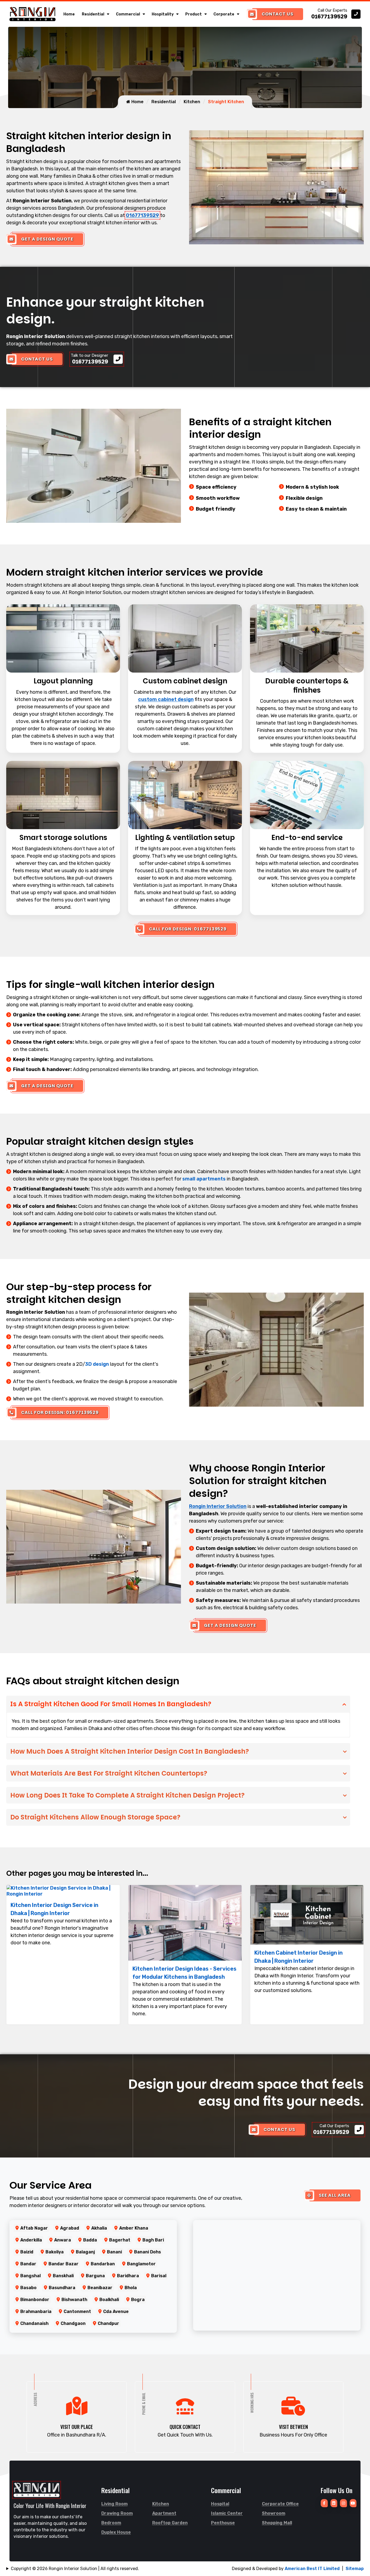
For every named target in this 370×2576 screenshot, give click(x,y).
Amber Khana (134, 2228)
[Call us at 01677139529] (336, 14)
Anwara (63, 2240)
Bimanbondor (35, 2300)
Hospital (220, 2504)
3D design (97, 1364)
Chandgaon (73, 2323)
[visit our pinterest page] (343, 2503)
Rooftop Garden (170, 2523)
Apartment (164, 2513)
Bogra (138, 2300)
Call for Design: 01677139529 (188, 929)
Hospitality (163, 14)
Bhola (131, 2288)
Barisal (159, 2276)
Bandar (28, 2264)
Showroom (274, 2513)
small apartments (204, 1179)
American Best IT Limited (312, 2569)
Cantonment (77, 2311)
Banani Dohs (147, 2252)
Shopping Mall (277, 2523)
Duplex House (116, 2532)
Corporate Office (280, 2504)
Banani (114, 2252)
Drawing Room (117, 2513)
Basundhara (62, 2288)
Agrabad (70, 2228)
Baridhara (128, 2276)
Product (194, 14)
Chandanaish (34, 2323)
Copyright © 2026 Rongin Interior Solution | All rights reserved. (75, 2569)
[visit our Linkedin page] (334, 2503)
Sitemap (355, 2569)
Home (69, 14)
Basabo (28, 2288)
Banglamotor (141, 2264)
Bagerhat (120, 2240)
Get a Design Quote (47, 239)
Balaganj (85, 2252)
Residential (93, 14)
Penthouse (223, 2523)
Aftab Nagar (34, 2228)
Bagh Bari (153, 2240)
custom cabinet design (166, 699)
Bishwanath (74, 2300)
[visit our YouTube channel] (353, 2503)
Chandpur (108, 2323)
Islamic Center (227, 2513)
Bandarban (103, 2264)
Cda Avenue (116, 2311)
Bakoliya (55, 2252)
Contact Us (277, 14)
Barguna (95, 2276)
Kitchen (192, 102)
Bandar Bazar (64, 2264)
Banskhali (63, 2276)
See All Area (335, 2195)
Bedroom (111, 2523)
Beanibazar (100, 2288)
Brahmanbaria (36, 2311)
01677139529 (142, 215)
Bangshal (30, 2276)
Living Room (114, 2504)
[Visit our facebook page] (324, 2503)
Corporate (224, 14)
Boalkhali (109, 2300)
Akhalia (99, 2228)
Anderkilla (31, 2240)
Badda (90, 2240)
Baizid (27, 2252)
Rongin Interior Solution (218, 1506)
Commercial (128, 14)
